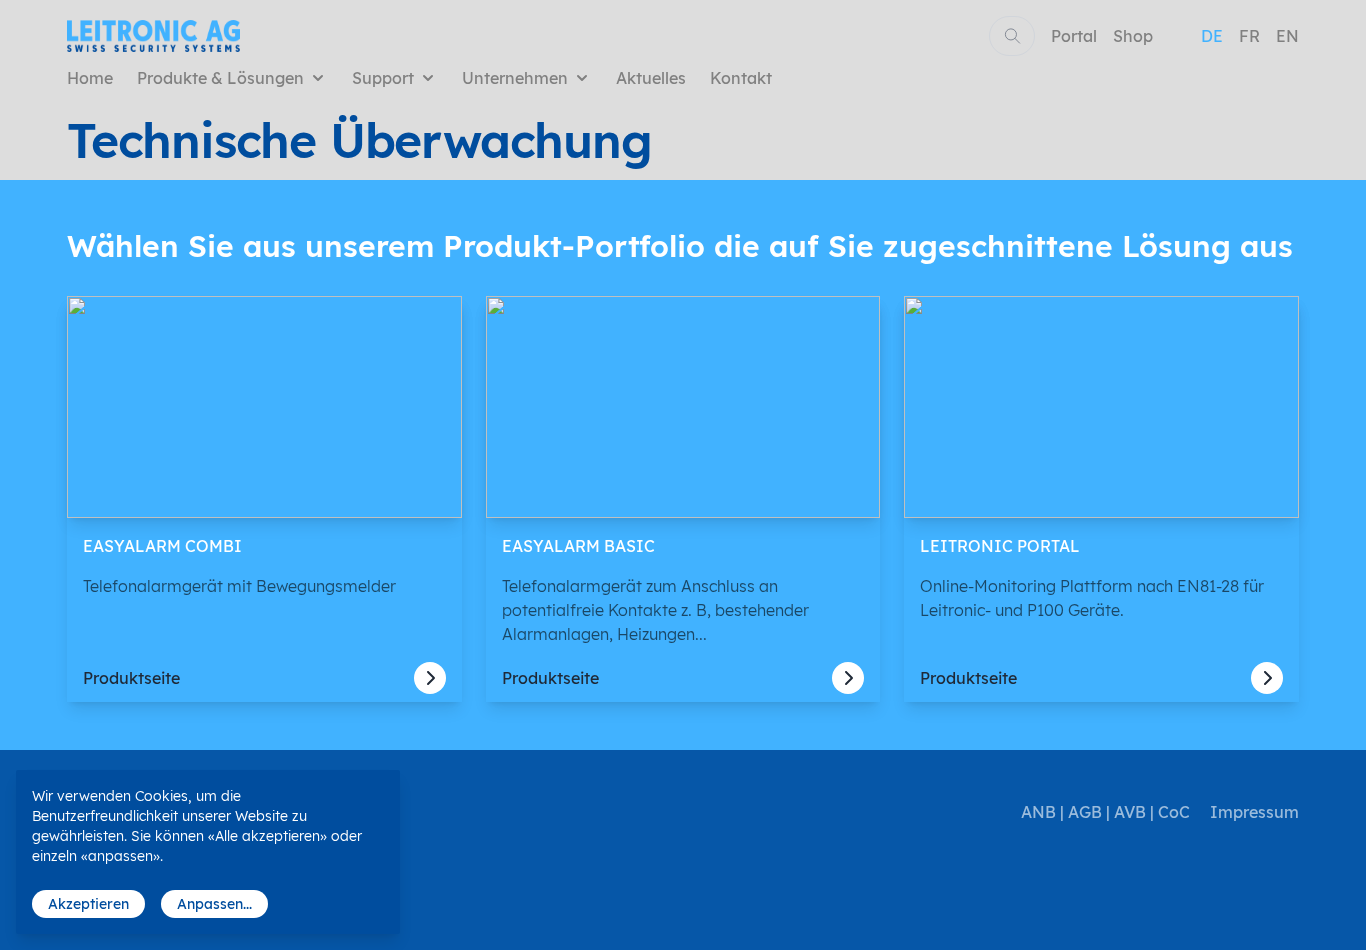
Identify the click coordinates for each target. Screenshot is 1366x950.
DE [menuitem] (1212, 36)
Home (90, 78)
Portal (1074, 36)
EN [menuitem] (1287, 36)
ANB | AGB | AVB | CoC (1105, 812)
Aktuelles (651, 78)
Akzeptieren (88, 904)
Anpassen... (214, 904)
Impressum (1254, 812)
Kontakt (741, 78)
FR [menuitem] (1249, 36)
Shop (1133, 36)
